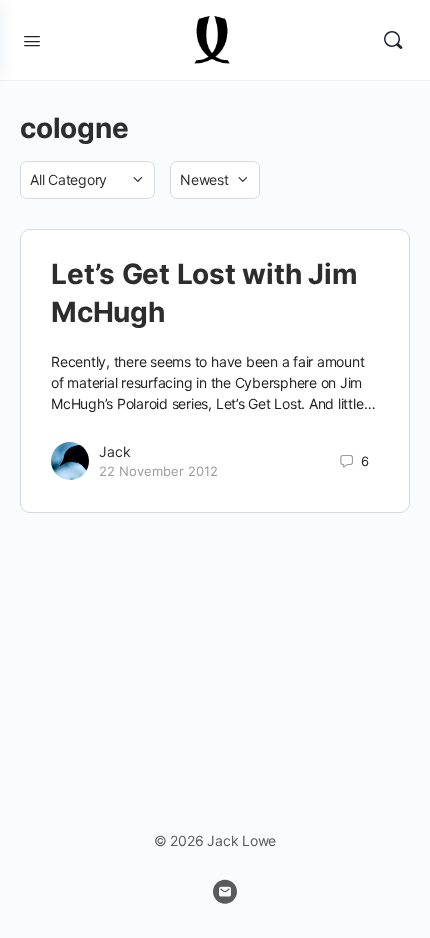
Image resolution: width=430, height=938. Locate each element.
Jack (115, 451)
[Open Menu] (32, 39)
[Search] (393, 40)
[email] (225, 892)
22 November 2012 (158, 471)
